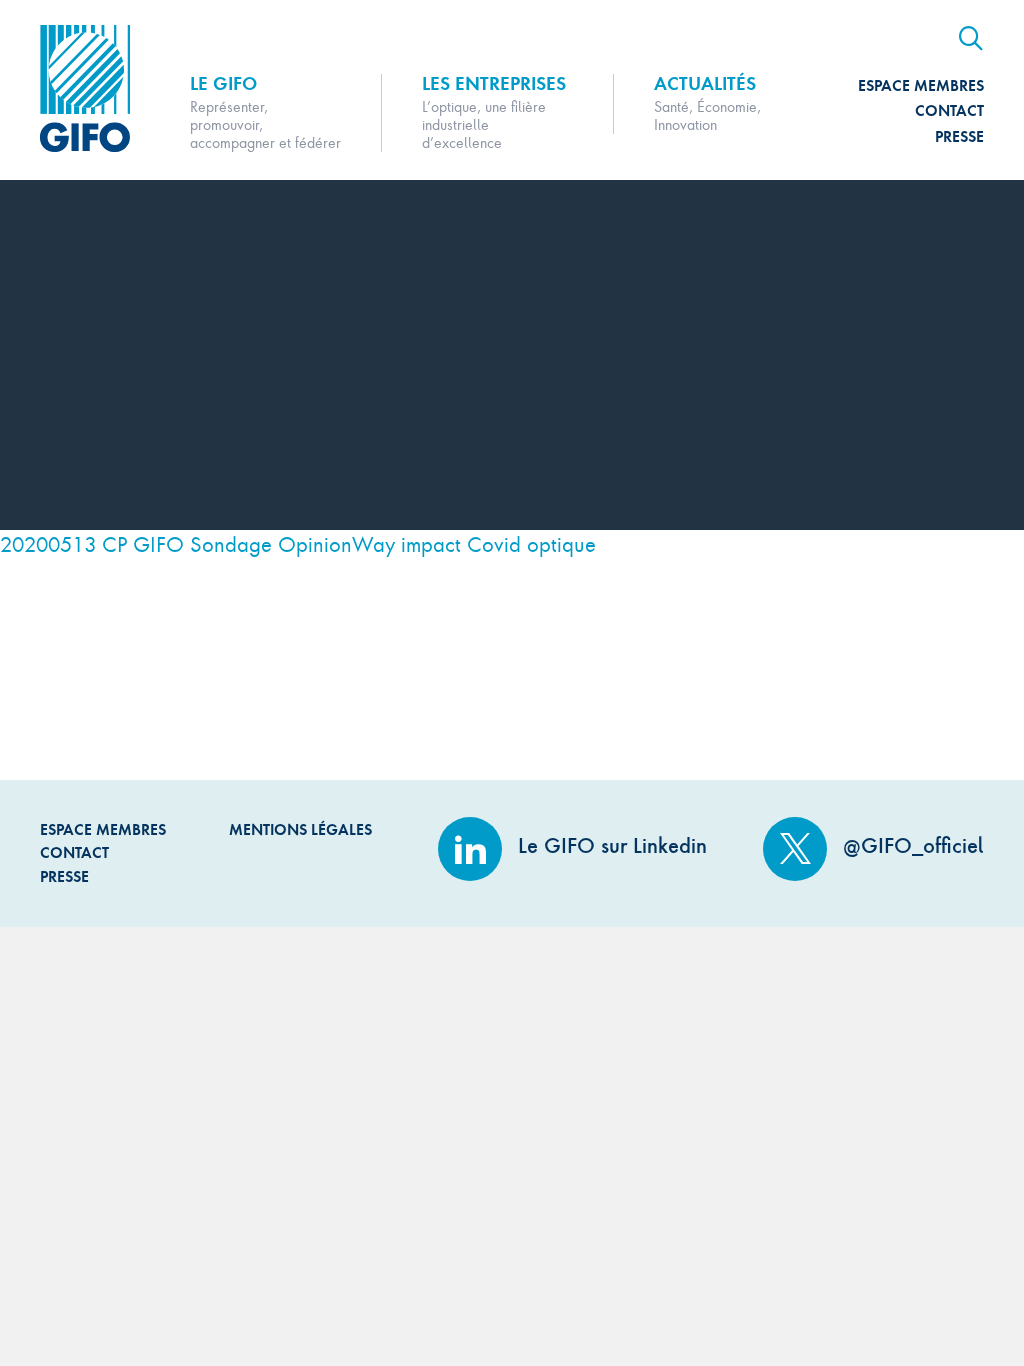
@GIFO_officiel (910, 845)
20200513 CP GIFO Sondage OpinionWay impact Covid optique (298, 544)
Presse (959, 136)
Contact (949, 110)
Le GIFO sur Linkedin (609, 845)
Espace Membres (921, 85)
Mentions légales (300, 829)
